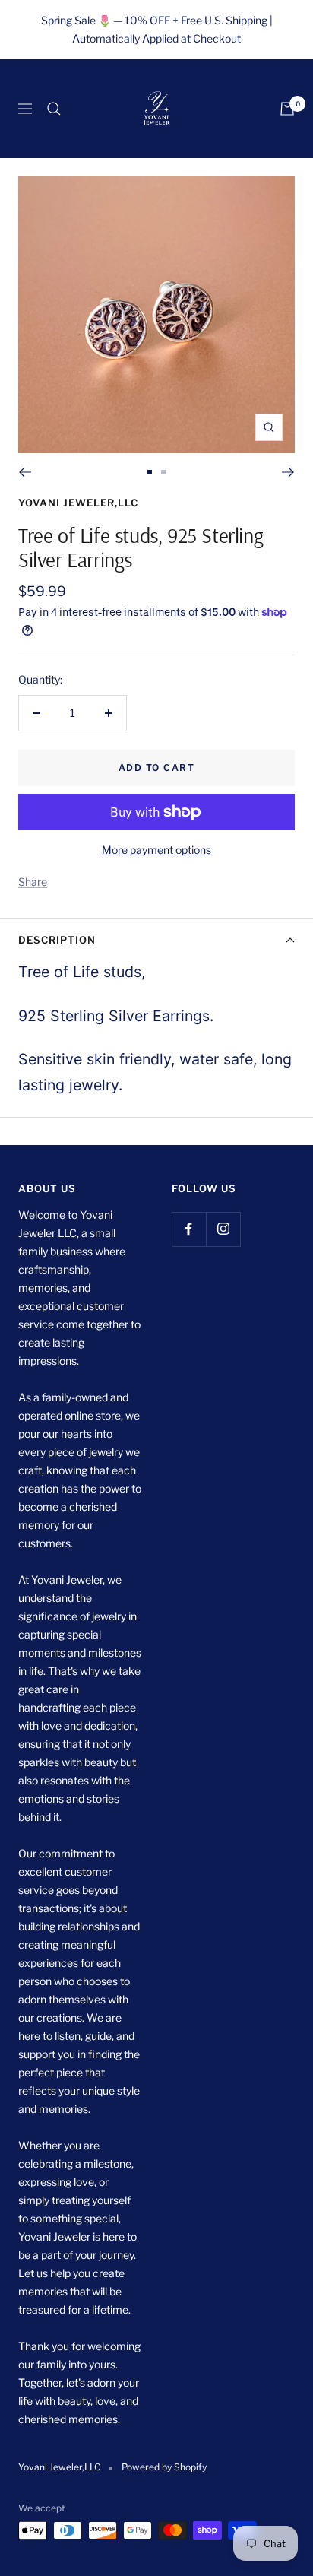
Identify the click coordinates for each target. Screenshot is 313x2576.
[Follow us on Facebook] (189, 1229)
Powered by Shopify (164, 2467)
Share (33, 882)
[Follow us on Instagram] (223, 1229)
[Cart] (287, 109)
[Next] (288, 472)
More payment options (156, 850)
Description (57, 940)
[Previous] (25, 472)
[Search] (54, 109)
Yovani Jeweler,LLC (78, 503)
